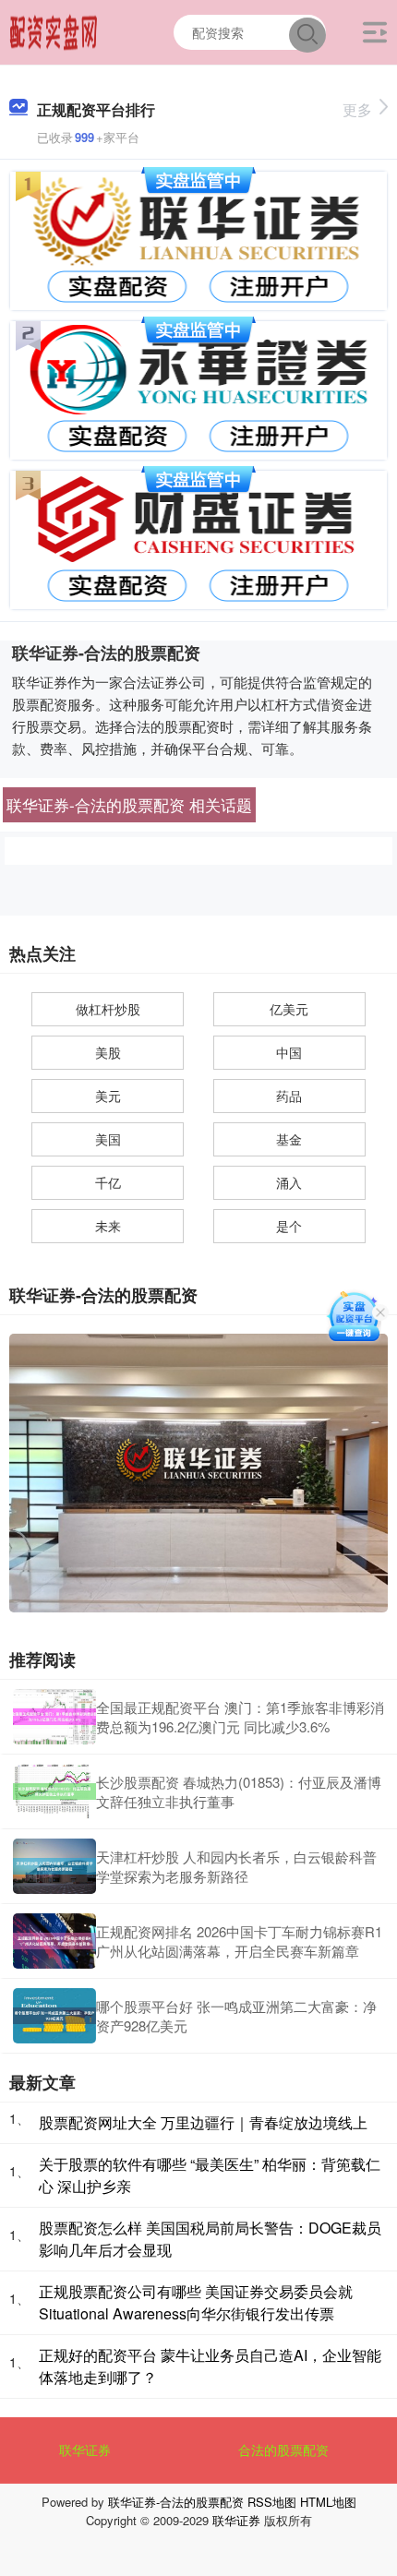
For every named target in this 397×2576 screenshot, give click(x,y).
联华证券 (85, 2450)
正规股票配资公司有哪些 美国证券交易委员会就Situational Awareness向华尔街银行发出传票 (196, 2302)
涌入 (289, 1182)
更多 (357, 109)
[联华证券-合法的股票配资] (54, 30)
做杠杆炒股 (108, 1009)
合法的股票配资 (283, 2450)
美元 (108, 1096)
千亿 (108, 1182)
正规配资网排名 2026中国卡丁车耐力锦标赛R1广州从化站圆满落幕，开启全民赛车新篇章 (239, 1941)
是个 (289, 1226)
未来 (108, 1226)
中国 (289, 1052)
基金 (289, 1139)
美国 (108, 1139)
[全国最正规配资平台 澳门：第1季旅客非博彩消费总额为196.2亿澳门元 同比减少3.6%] (54, 1717)
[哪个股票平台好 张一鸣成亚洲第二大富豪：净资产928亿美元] (54, 2016)
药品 (289, 1096)
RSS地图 (272, 2502)
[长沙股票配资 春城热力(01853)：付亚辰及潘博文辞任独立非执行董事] (54, 1791)
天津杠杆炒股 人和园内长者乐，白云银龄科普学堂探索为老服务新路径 (236, 1866)
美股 (108, 1052)
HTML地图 (328, 2502)
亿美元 (289, 1009)
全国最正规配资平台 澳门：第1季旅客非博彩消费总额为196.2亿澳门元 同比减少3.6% (240, 1717)
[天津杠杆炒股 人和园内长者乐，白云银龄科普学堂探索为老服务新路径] (54, 1866)
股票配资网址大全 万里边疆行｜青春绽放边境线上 (203, 2122)
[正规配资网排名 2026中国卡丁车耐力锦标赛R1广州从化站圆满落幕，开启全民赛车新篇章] (54, 1941)
